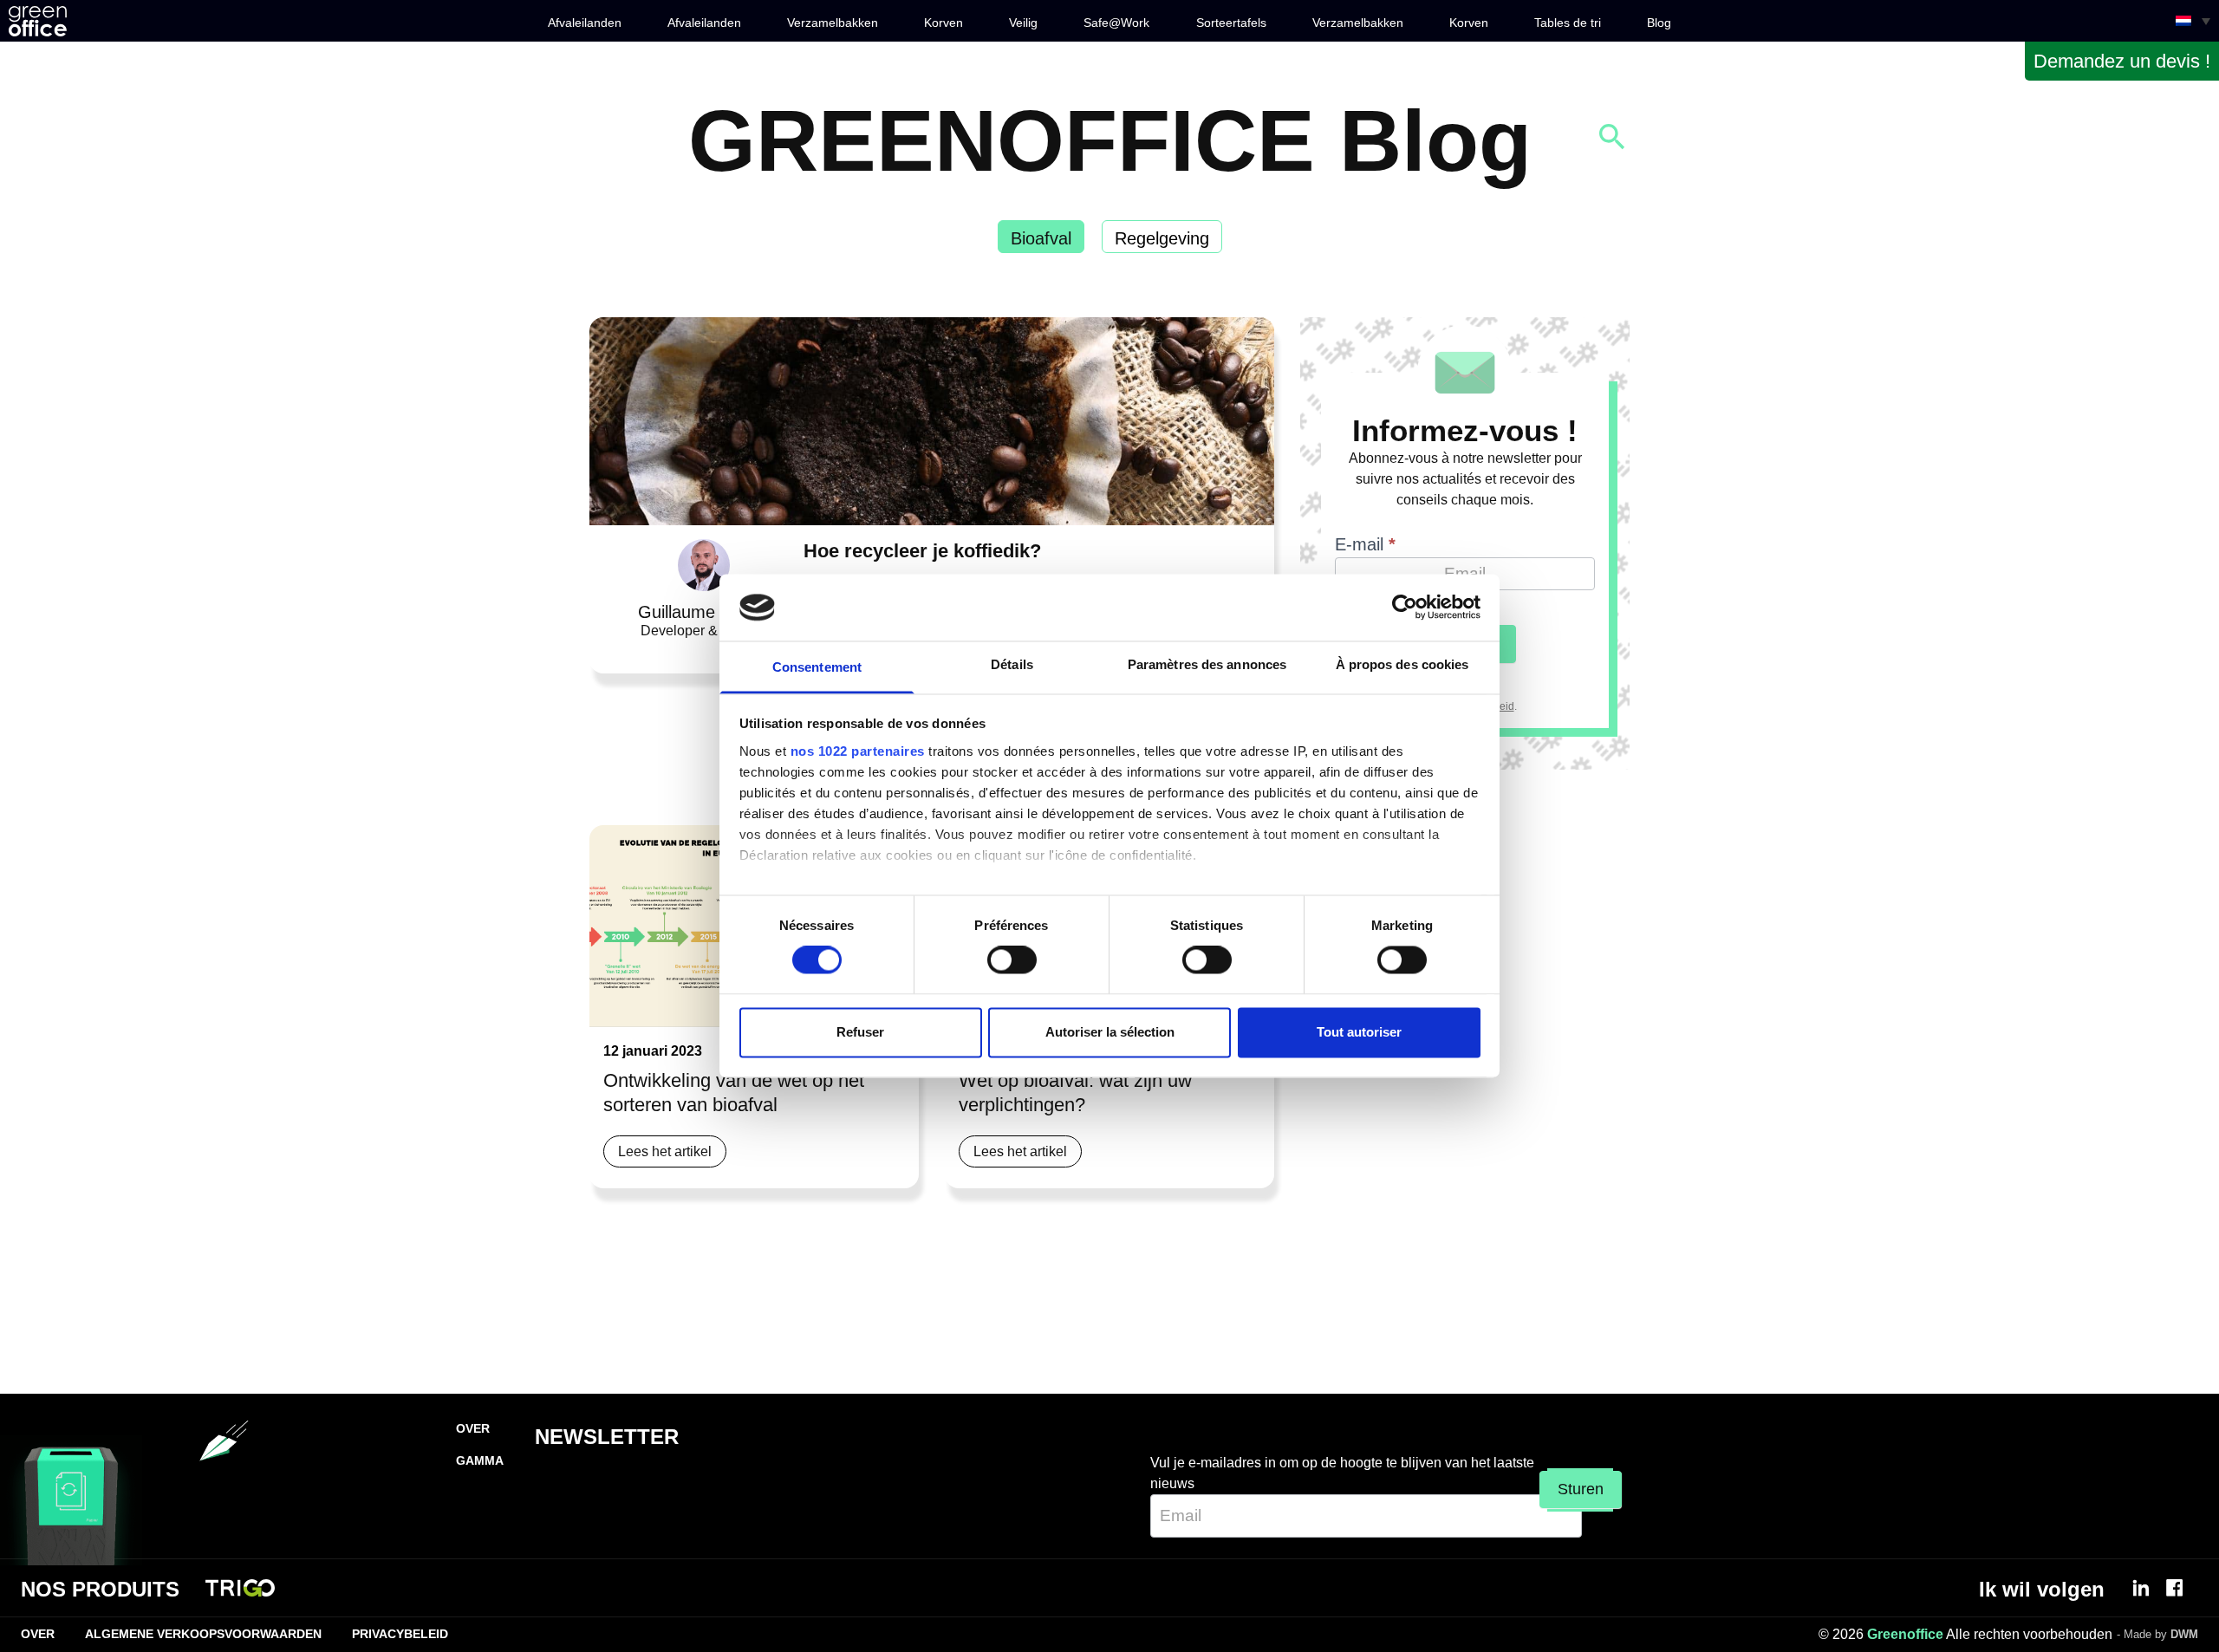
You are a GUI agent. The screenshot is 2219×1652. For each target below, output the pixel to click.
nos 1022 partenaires (858, 751)
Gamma (480, 1460)
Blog (1659, 23)
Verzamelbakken (833, 23)
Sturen (1581, 1489)
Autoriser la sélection (1110, 1032)
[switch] (1012, 960)
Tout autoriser (1359, 1032)
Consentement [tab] (817, 667)
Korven (944, 23)
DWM (2184, 1634)
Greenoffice (1905, 1634)
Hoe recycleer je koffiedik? (922, 551)
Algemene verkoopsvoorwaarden (203, 1634)
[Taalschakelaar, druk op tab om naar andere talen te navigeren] (2193, 21)
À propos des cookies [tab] (1402, 664)
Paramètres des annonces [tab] (1207, 664)
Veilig (1023, 23)
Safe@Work (1116, 23)
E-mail (1365, 544)
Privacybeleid (400, 1634)
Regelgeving (1162, 238)
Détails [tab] (1012, 664)
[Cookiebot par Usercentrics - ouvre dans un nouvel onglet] (1405, 608)
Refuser (860, 1032)
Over (473, 1428)
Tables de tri (1568, 23)
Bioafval (1041, 238)
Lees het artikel (665, 1151)
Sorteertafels (1231, 23)
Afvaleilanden (585, 23)
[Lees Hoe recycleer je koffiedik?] (932, 421)
